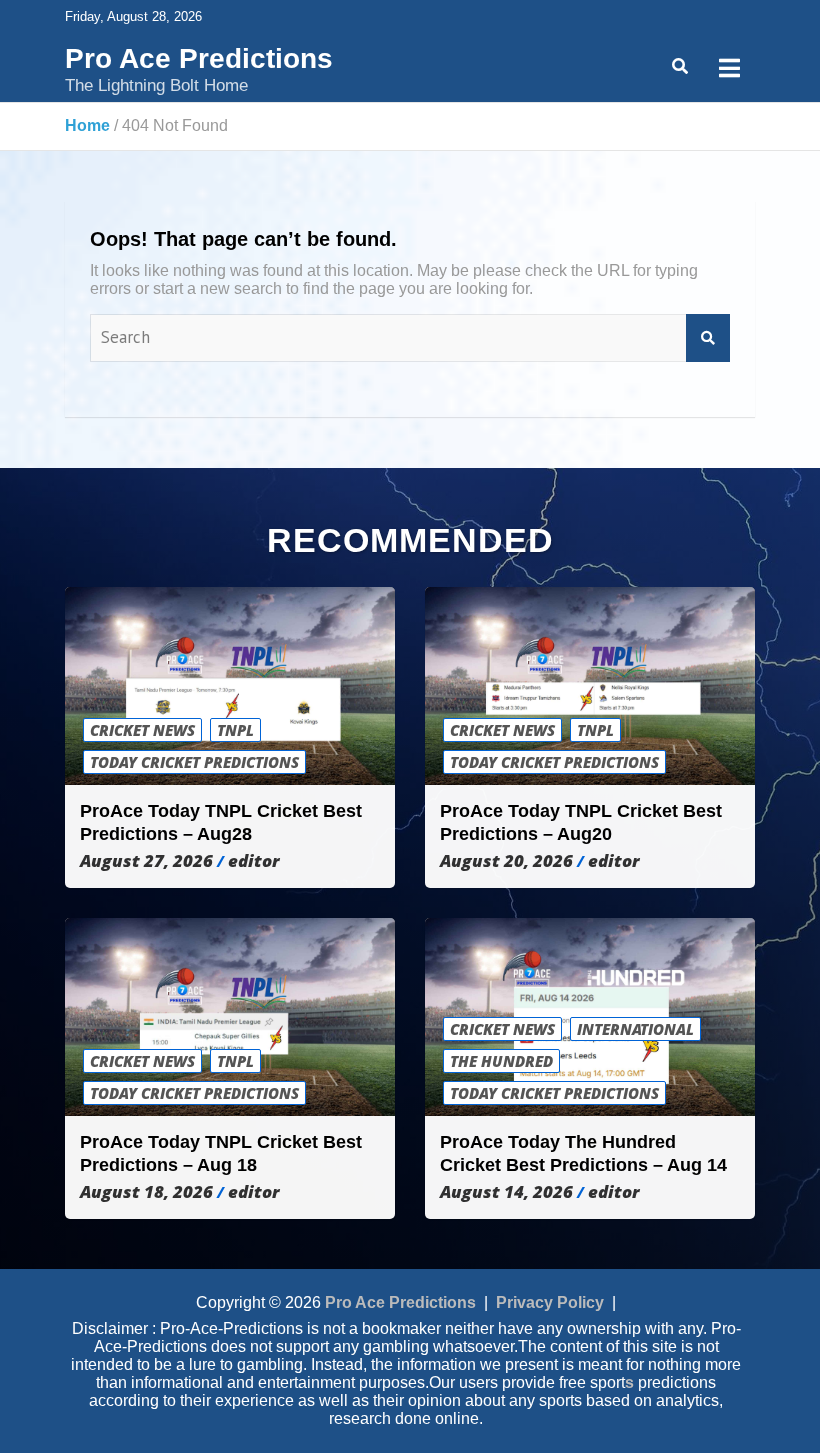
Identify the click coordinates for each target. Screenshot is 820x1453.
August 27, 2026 (146, 861)
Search (708, 338)
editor (253, 861)
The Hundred (501, 1061)
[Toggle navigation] (729, 68)
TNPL (235, 730)
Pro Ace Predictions (199, 58)
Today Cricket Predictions (194, 762)
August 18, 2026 (146, 1192)
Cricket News (142, 730)
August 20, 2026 (506, 861)
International (635, 1029)
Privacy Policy (550, 1302)
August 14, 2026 (506, 1192)
